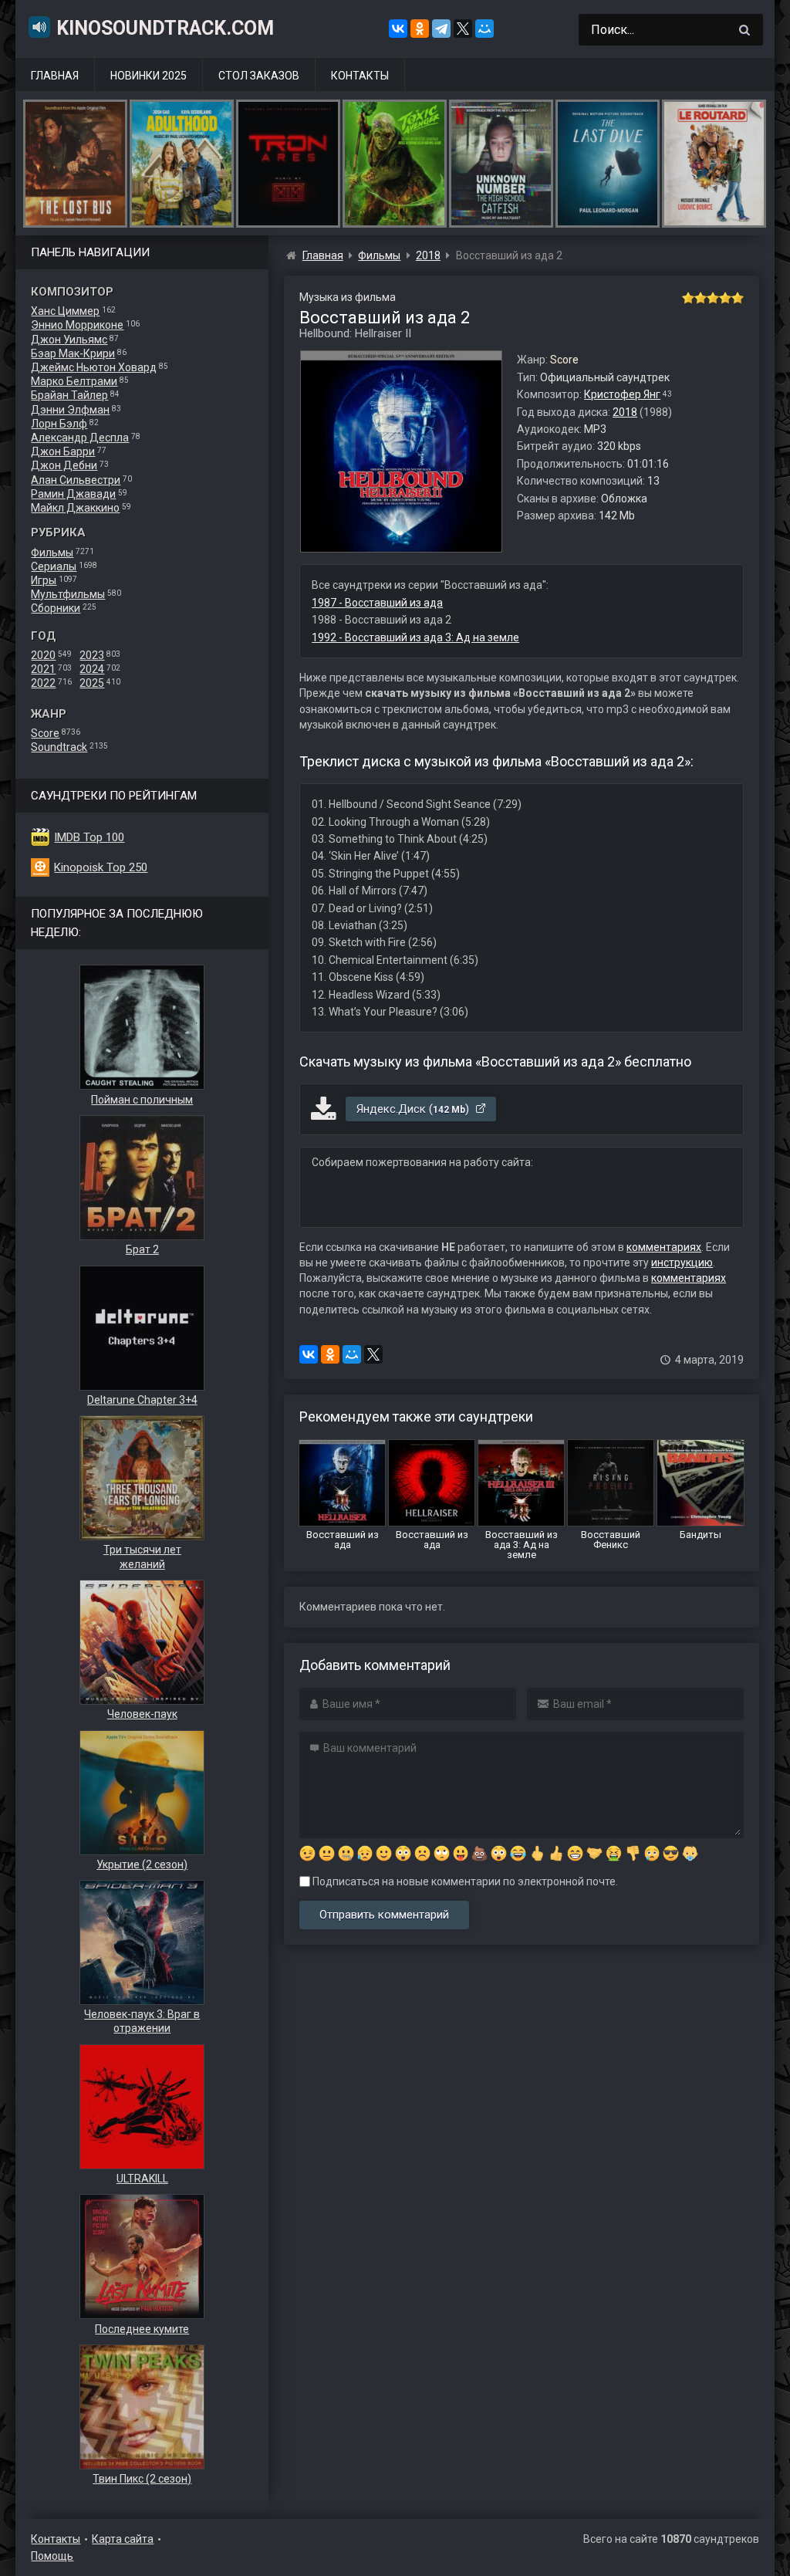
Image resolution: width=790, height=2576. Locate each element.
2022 (43, 683)
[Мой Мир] (484, 29)
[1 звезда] (688, 298)
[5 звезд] (738, 298)
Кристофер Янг (622, 394)
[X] (463, 29)
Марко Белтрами (74, 381)
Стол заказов (259, 76)
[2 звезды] (701, 298)
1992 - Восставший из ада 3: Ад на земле (415, 637)
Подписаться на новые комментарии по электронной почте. (464, 1881)
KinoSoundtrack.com (165, 28)
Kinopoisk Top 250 (101, 867)
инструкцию (682, 1263)
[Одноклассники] (420, 29)
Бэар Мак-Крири (73, 353)
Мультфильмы (68, 594)
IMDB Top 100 (89, 837)
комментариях (664, 1247)
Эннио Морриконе (77, 325)
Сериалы (54, 566)
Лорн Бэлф (59, 424)
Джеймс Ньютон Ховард (94, 367)
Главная (55, 76)
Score (45, 733)
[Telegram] (441, 29)
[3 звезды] (713, 298)
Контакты (360, 76)
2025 (92, 683)
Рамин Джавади (73, 494)
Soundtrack (59, 747)
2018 (625, 412)
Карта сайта (123, 2539)
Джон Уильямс (69, 340)
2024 (92, 669)
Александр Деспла (80, 438)
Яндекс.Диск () (414, 1109)
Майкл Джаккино (75, 508)
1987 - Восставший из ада (377, 603)
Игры (44, 580)
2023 (92, 655)
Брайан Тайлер (69, 395)
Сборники (56, 608)
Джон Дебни (64, 465)
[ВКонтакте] (398, 29)
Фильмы (52, 553)
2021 (43, 669)
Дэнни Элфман (70, 410)
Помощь (52, 2556)
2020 (43, 655)
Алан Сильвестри (76, 480)
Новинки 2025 (149, 76)
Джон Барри (63, 451)
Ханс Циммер (65, 311)
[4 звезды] (725, 298)
